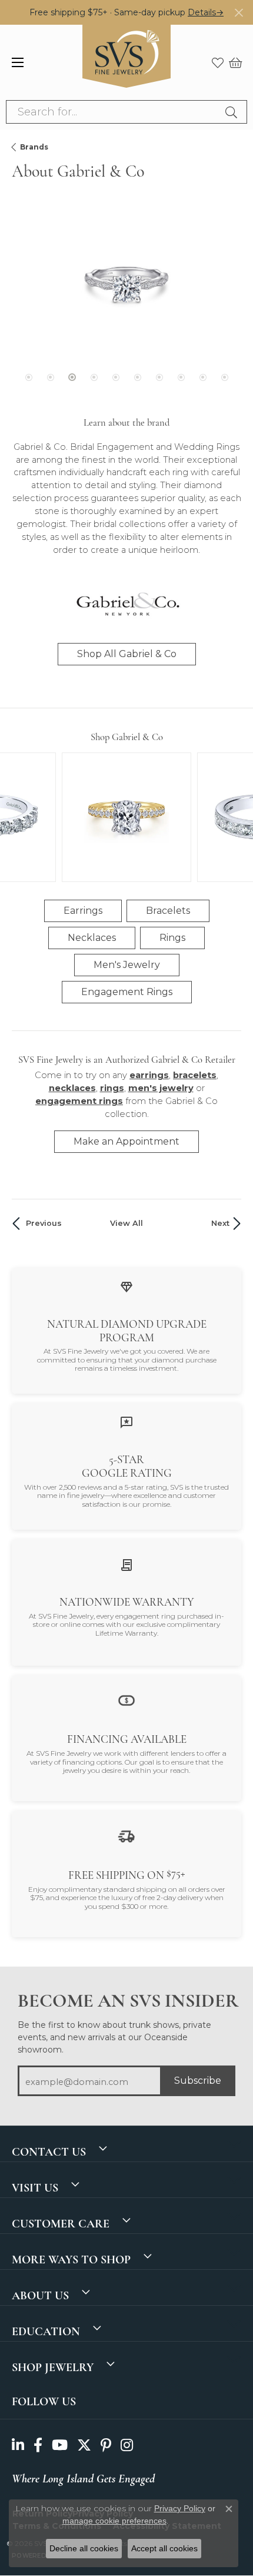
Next (220, 1223)
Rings (172, 938)
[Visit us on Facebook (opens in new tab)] (38, 2446)
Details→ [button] (206, 12)
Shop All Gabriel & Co (127, 654)
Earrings (83, 911)
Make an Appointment (126, 1141)
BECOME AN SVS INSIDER (126, 2001)
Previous (44, 1223)
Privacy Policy (180, 2508)
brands (34, 147)
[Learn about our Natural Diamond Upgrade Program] (126, 1286)
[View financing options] (126, 1700)
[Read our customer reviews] (126, 1422)
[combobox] (113, 112)
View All (126, 1223)
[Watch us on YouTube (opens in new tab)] (60, 2446)
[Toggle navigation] (18, 62)
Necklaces (92, 938)
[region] (126, 304)
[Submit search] (233, 112)
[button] (218, 62)
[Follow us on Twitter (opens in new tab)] (84, 2446)
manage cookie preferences (114, 2521)
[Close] (239, 13)
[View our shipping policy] (126, 1836)
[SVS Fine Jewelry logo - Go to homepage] (126, 62)
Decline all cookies (84, 2548)
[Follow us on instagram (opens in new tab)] (127, 2446)
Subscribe (198, 2081)
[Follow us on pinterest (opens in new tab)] (106, 2446)
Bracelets (168, 911)
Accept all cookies (164, 2548)
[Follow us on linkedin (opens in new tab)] (18, 2446)
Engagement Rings (127, 992)
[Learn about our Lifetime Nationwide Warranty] (126, 1564)
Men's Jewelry (127, 965)
